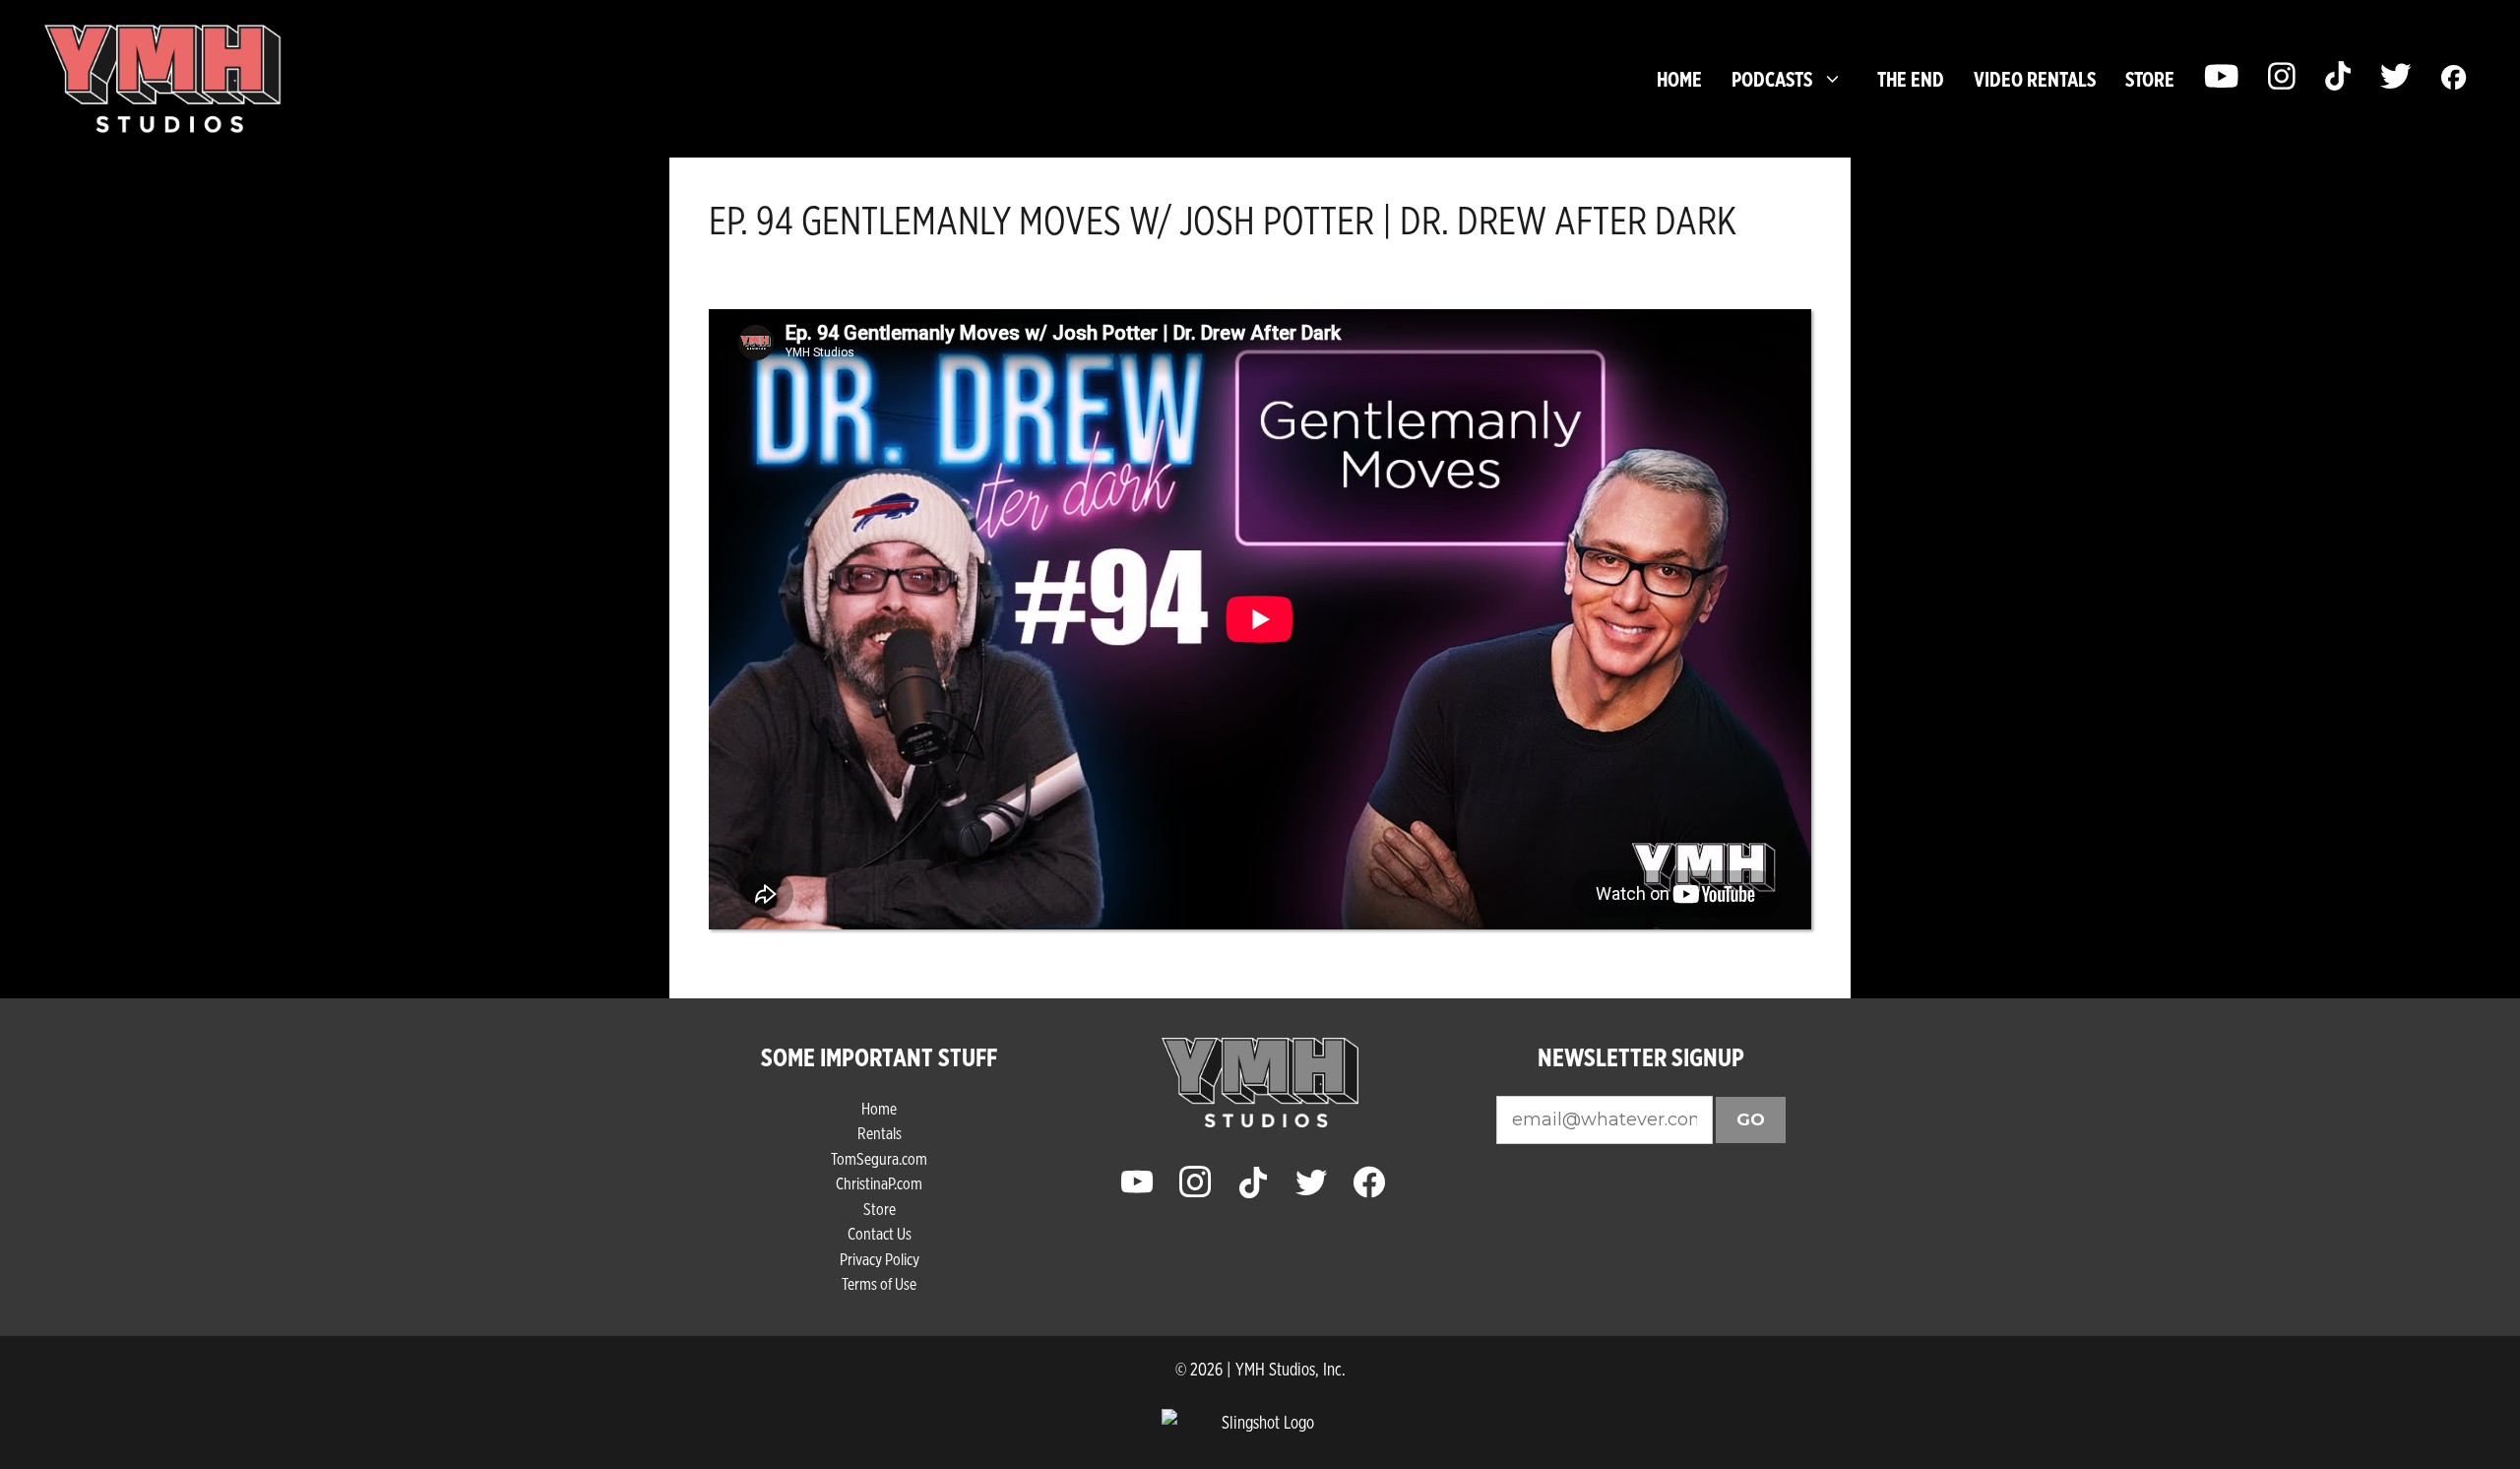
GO (1751, 1119)
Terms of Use (879, 1283)
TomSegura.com (879, 1158)
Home (1679, 79)
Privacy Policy (880, 1259)
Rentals (880, 1133)
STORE (2150, 79)
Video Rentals (2035, 79)
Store (880, 1209)
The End (1911, 79)
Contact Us (880, 1233)
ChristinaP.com (879, 1183)
